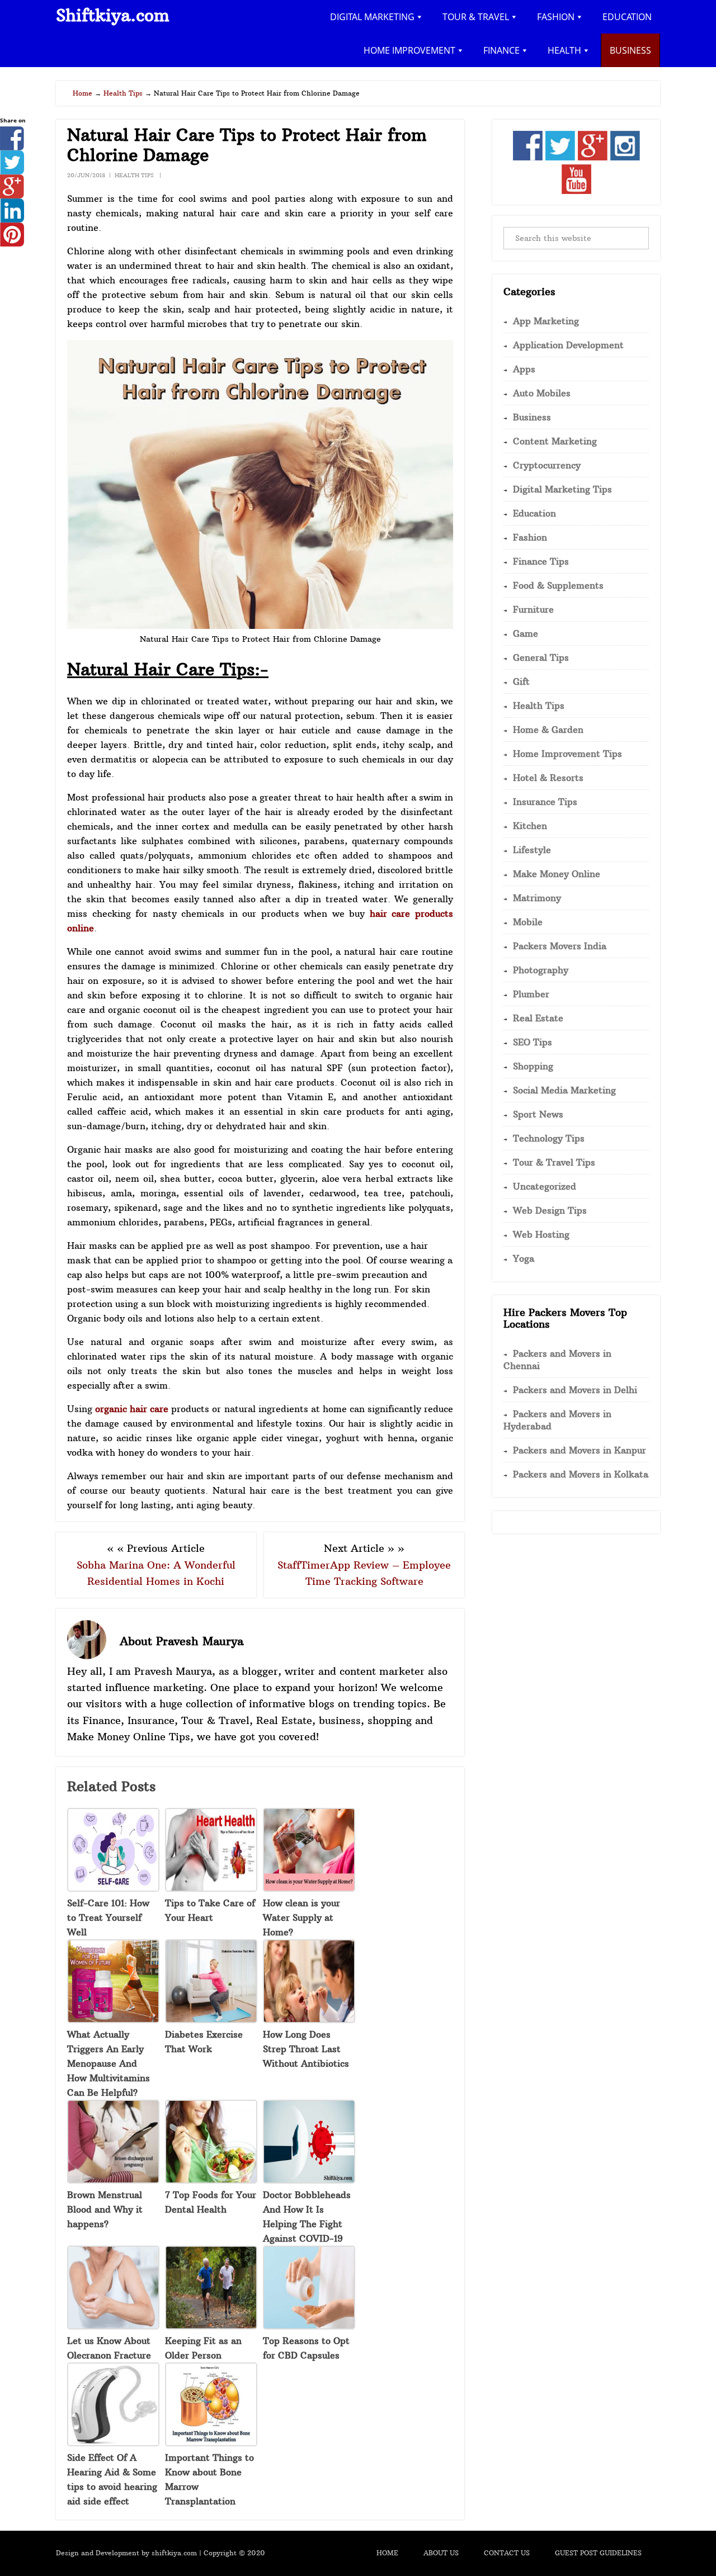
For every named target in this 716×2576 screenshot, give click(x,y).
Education (534, 513)
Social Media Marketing (564, 1090)
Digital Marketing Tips (562, 489)
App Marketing (546, 321)
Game (526, 633)
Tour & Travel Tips (554, 1162)
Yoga (524, 1258)
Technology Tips (549, 1138)
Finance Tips (541, 561)
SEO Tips (533, 1042)
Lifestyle (532, 850)
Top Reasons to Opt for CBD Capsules (306, 2348)
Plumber (531, 994)
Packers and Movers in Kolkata (581, 1474)
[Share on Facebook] (12, 147)
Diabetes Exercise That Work (204, 2042)
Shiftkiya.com (113, 15)
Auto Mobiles (542, 393)
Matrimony (537, 898)
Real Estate (538, 1018)
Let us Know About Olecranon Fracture (109, 2348)
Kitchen (530, 826)
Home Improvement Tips (567, 754)
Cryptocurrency (547, 465)
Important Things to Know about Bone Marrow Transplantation (209, 2479)
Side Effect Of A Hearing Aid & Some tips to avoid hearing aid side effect (112, 2479)
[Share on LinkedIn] (12, 219)
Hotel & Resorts (548, 778)
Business (532, 417)
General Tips (541, 657)
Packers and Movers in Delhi (575, 1390)
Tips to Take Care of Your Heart (210, 1910)
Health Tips (134, 175)
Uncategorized (545, 1186)
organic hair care (132, 1409)
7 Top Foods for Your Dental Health (211, 2202)
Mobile (528, 922)
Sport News (538, 1114)
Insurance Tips (545, 802)
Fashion (530, 537)
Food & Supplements (558, 585)
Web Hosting (541, 1234)
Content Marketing (555, 441)
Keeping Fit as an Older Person (203, 2348)
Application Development (568, 345)
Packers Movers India (560, 946)
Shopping (533, 1066)
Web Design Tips (550, 1210)
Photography (541, 970)
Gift (521, 681)
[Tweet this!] (12, 171)
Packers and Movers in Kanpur (580, 1450)
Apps (524, 369)
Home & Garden (548, 730)
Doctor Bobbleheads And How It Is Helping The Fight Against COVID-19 (307, 2217)
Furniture (533, 609)
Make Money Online (557, 874)
